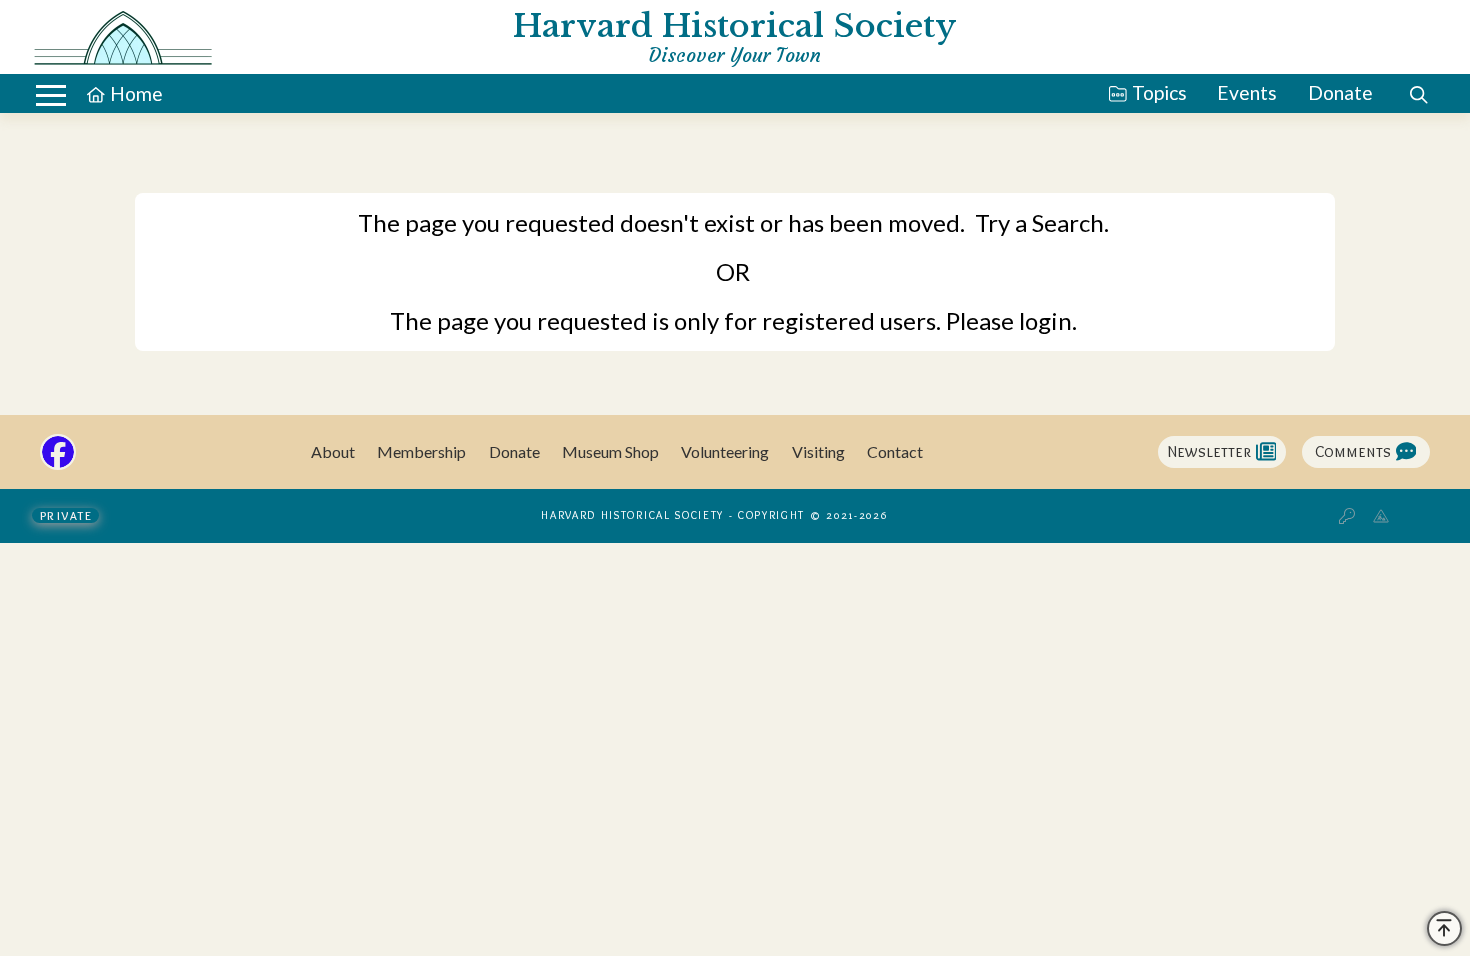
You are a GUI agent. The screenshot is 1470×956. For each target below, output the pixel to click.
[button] (51, 95)
